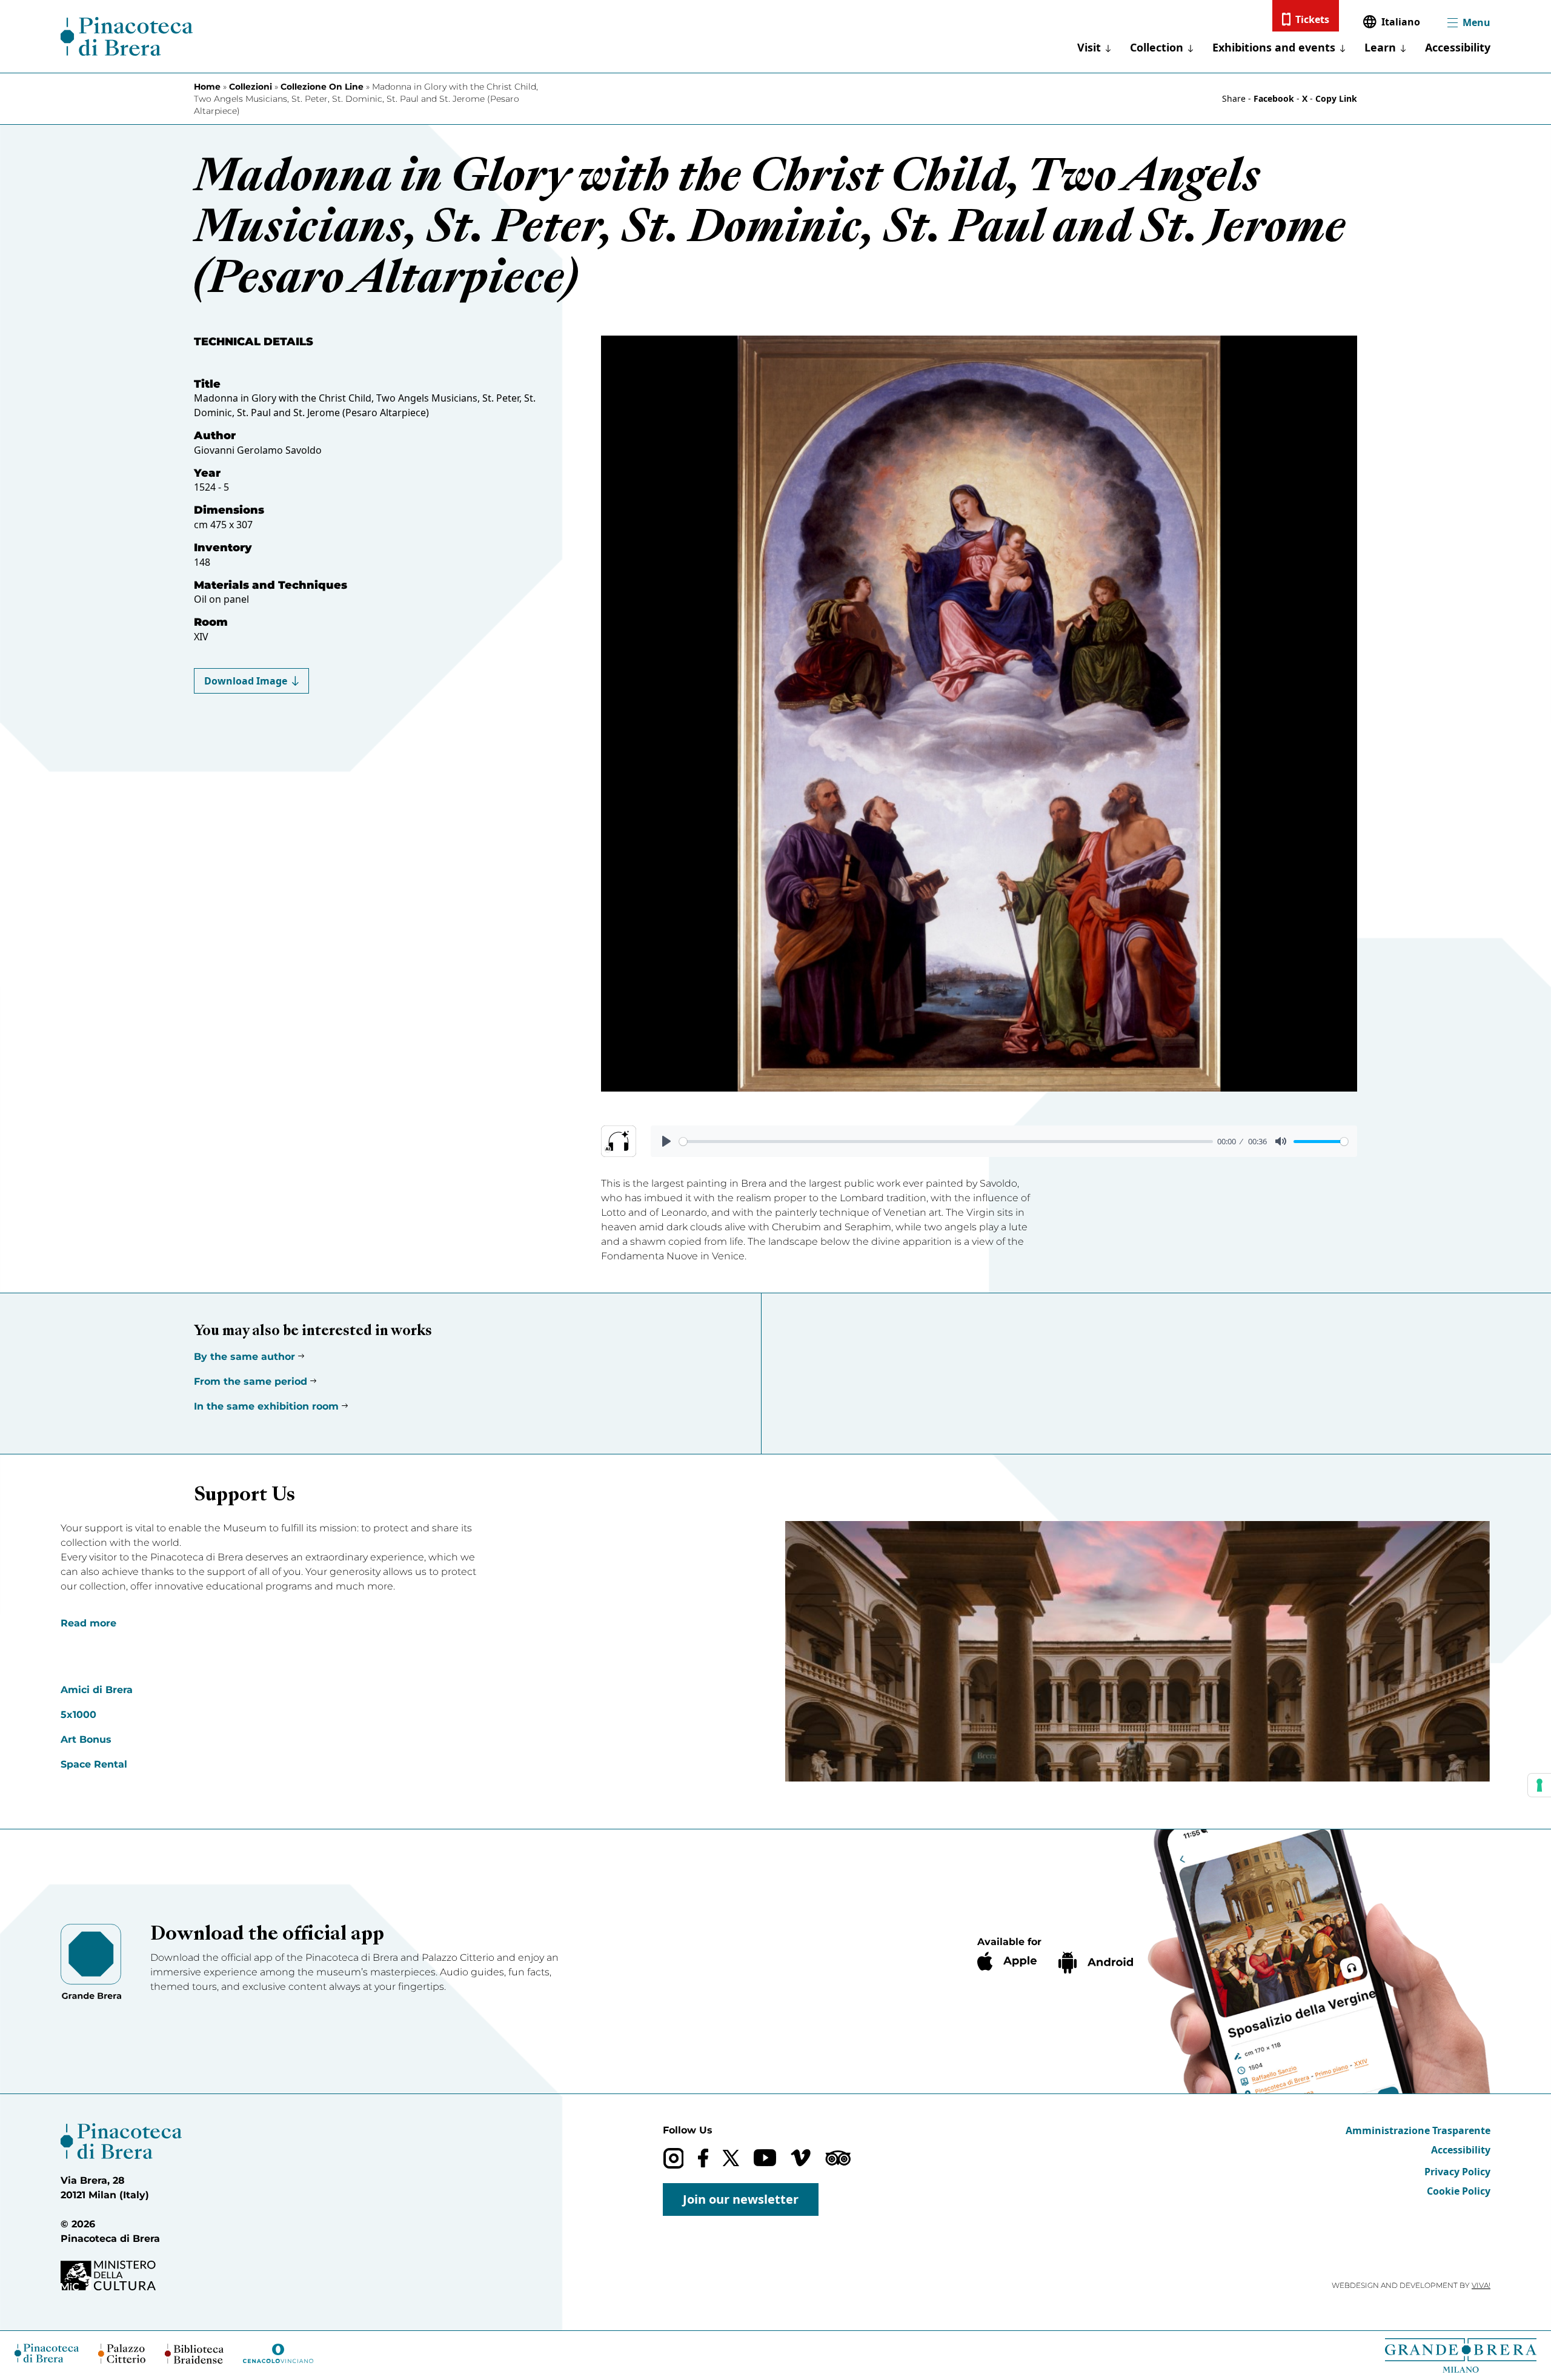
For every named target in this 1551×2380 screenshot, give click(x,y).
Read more (88, 1623)
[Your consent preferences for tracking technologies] (1539, 1785)
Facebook (1274, 98)
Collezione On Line (322, 87)
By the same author (244, 1357)
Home (207, 87)
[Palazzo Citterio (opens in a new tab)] (122, 2354)
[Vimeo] (801, 2158)
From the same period (251, 1381)
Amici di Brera (97, 1690)
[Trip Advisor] (838, 2158)
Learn (1380, 47)
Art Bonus (86, 1739)
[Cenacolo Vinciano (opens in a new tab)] (278, 2353)
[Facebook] (703, 2158)
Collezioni (251, 87)
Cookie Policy (1459, 2191)
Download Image (246, 681)
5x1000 (78, 1715)
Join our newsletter (741, 2199)
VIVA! (1481, 2285)
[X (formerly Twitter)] (731, 2158)
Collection (1157, 47)
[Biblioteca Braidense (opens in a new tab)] (194, 2354)
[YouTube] (765, 2158)
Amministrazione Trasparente (1418, 2130)
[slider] (946, 1142)
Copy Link (1336, 98)
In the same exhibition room (266, 1406)
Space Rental (94, 1764)
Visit (1089, 47)
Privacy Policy (1457, 2172)
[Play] (666, 1141)
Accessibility (1458, 47)
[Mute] (1281, 1141)
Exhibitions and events (1274, 47)
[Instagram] (673, 2158)
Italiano (1401, 22)
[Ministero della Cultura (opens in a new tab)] (121, 2276)
